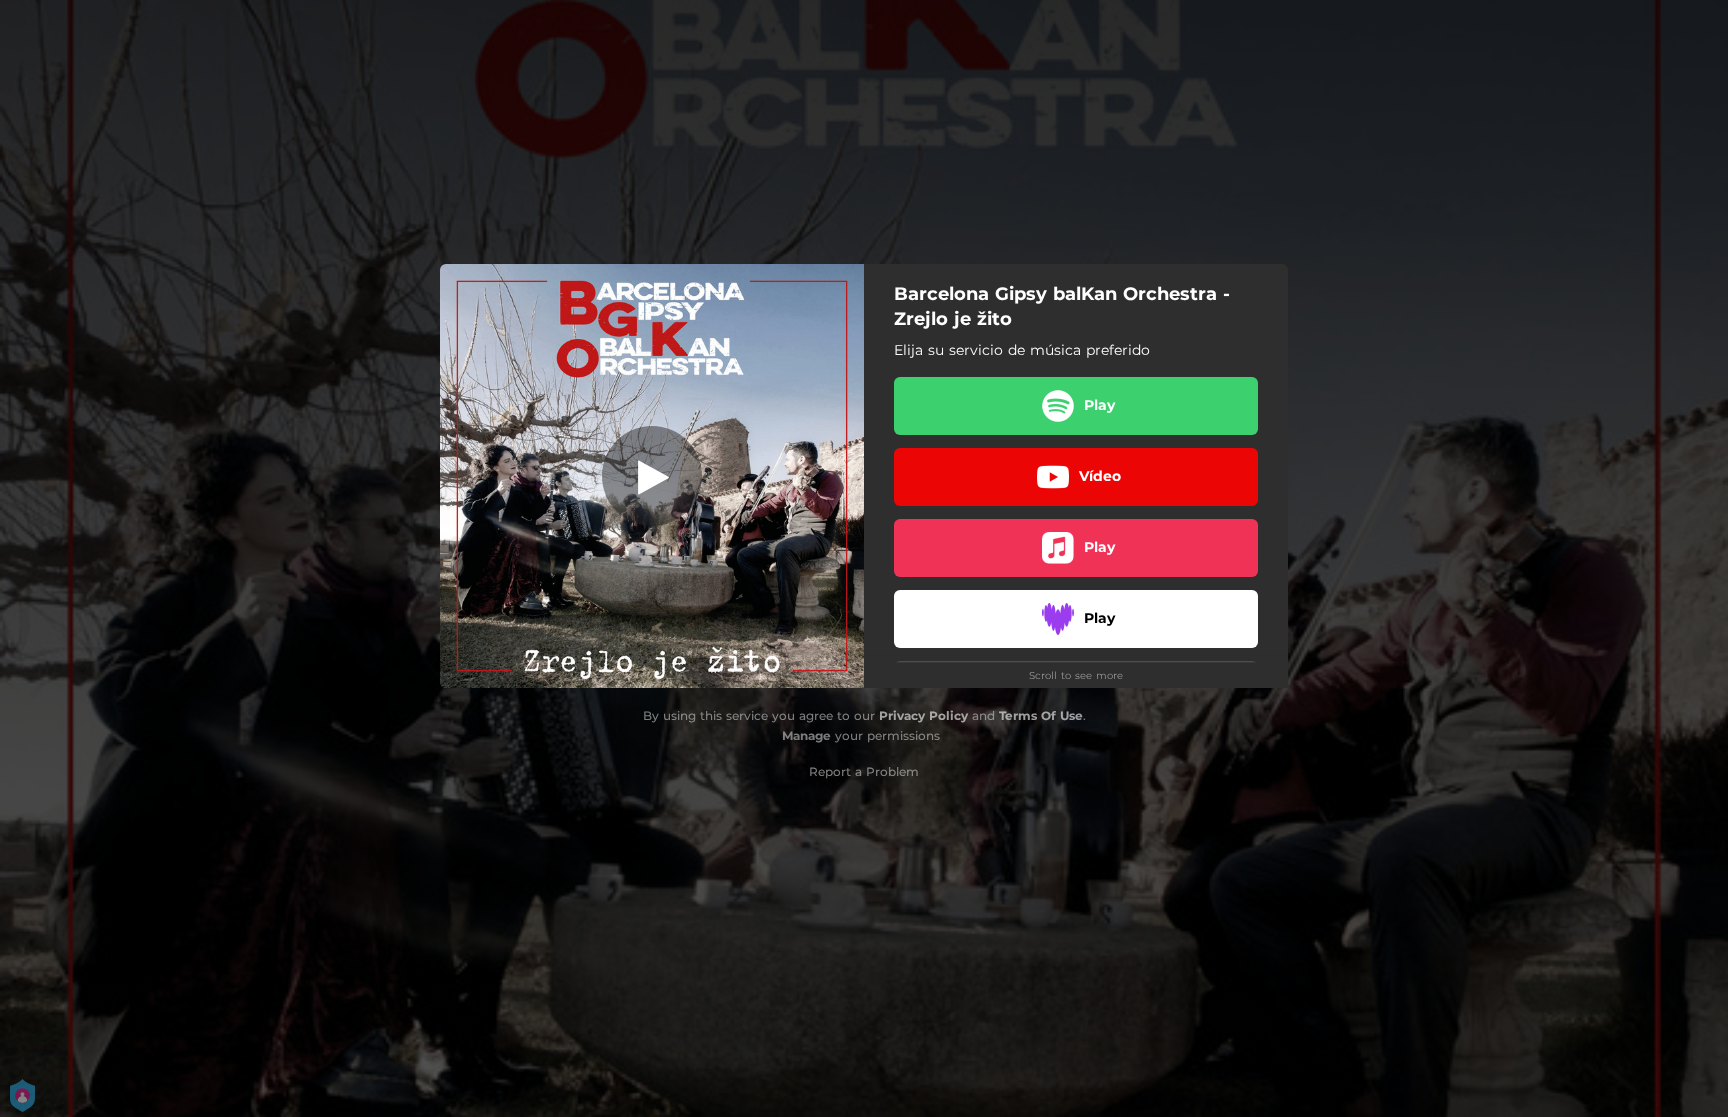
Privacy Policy (923, 715)
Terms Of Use (1041, 715)
